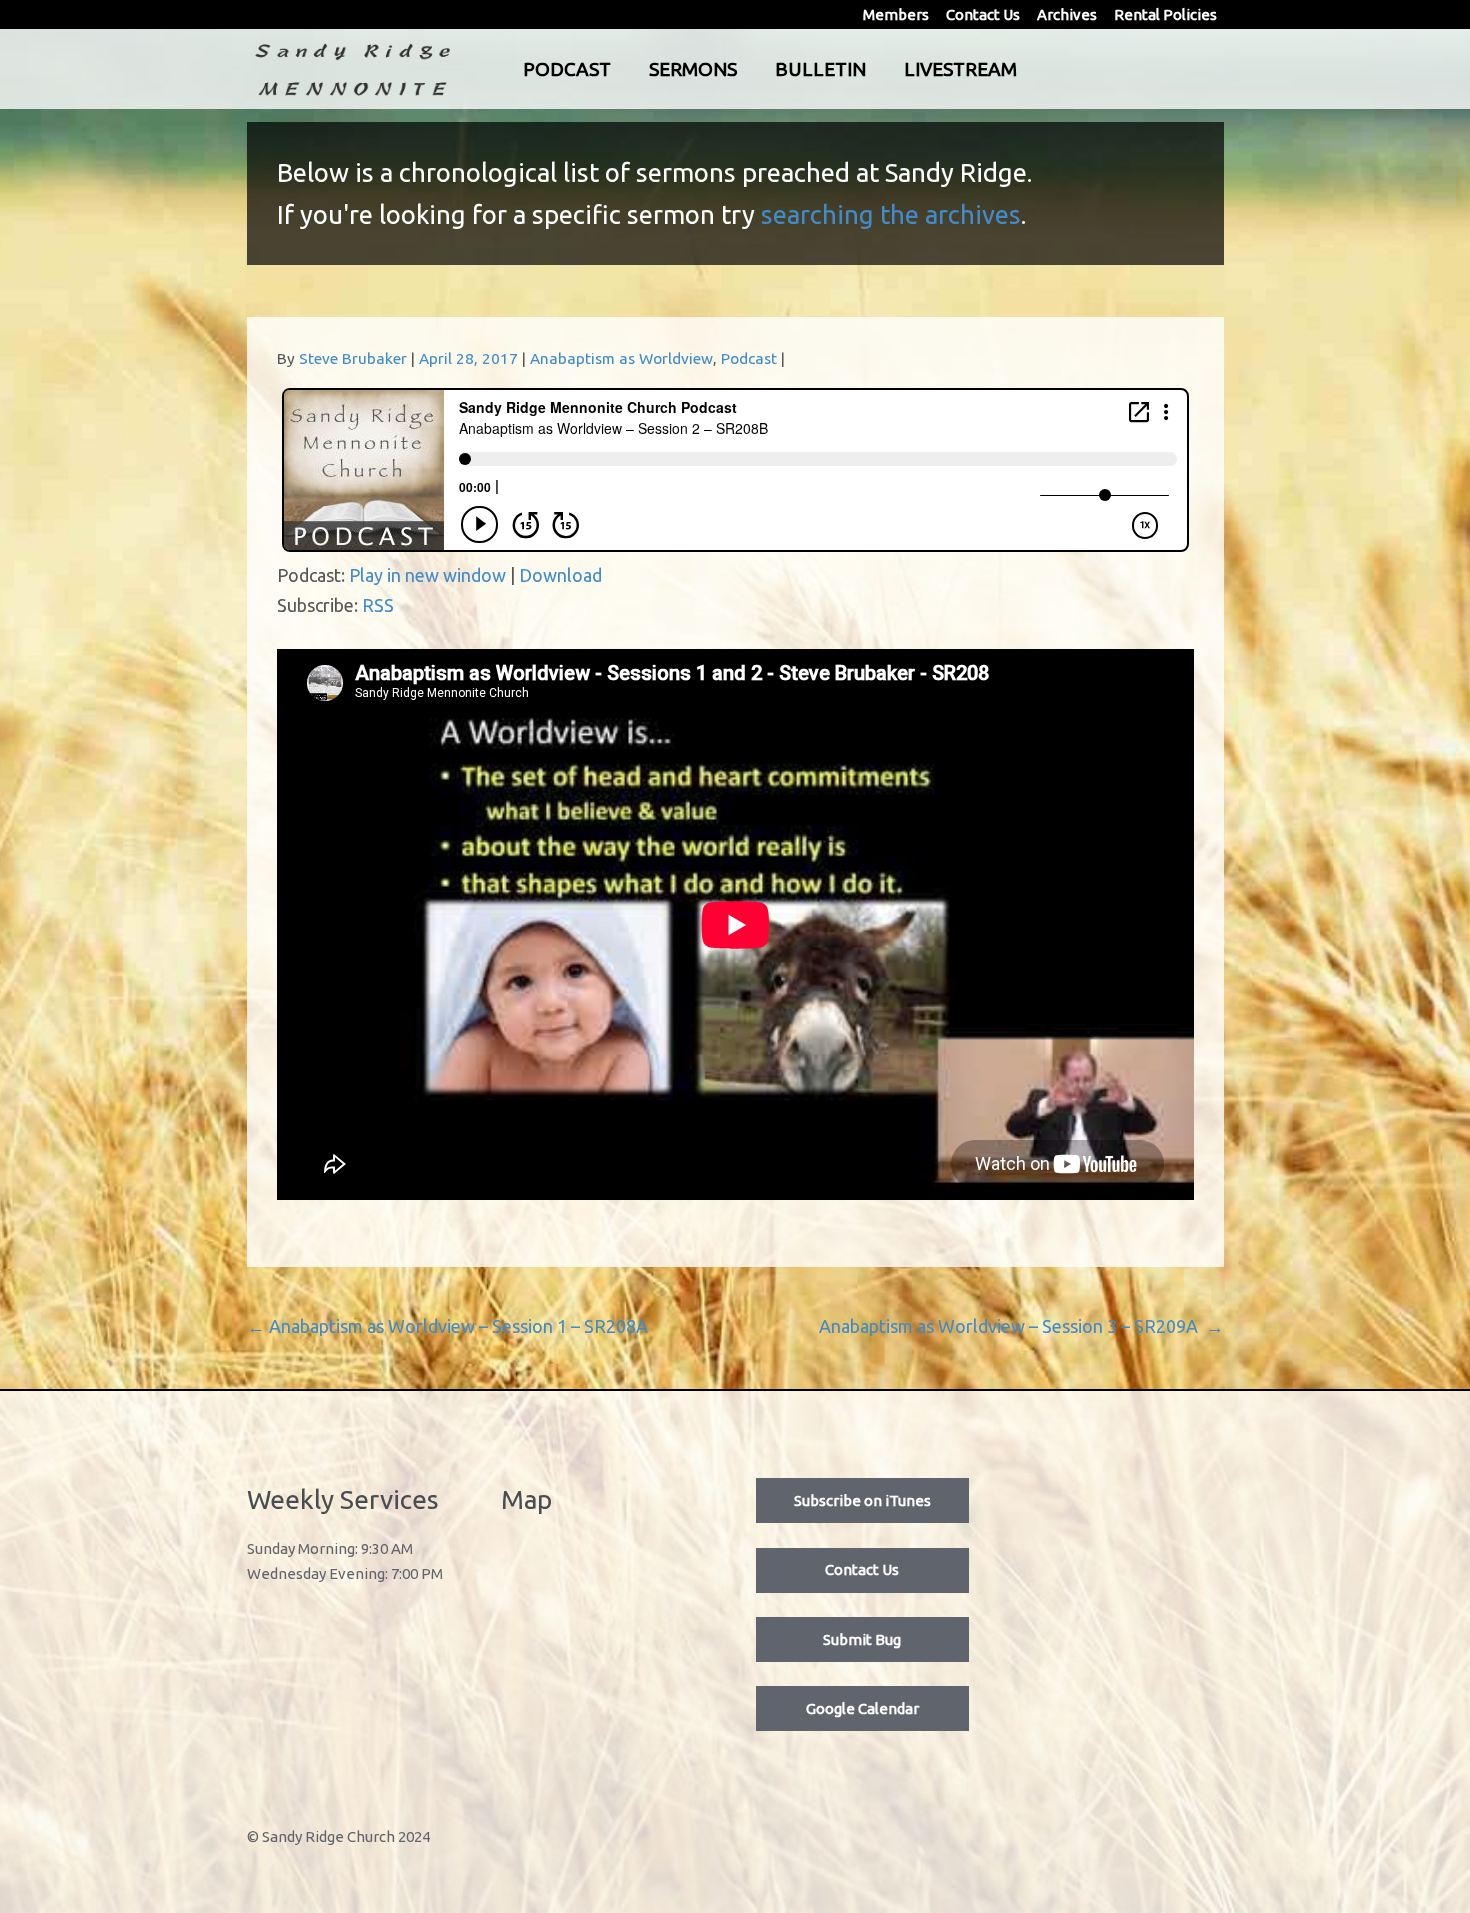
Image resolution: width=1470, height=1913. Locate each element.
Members (896, 14)
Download (560, 575)
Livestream (960, 69)
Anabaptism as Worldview (621, 358)
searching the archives (891, 214)
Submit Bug (862, 1639)
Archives (1067, 14)
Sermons (693, 69)
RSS (378, 605)
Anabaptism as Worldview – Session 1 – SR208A (447, 1326)
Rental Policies (1165, 14)
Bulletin (820, 69)
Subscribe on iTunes (862, 1500)
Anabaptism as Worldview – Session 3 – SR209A (1021, 1326)
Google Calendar (862, 1708)
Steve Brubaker (353, 358)
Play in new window (427, 575)
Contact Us (983, 14)
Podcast (567, 69)
